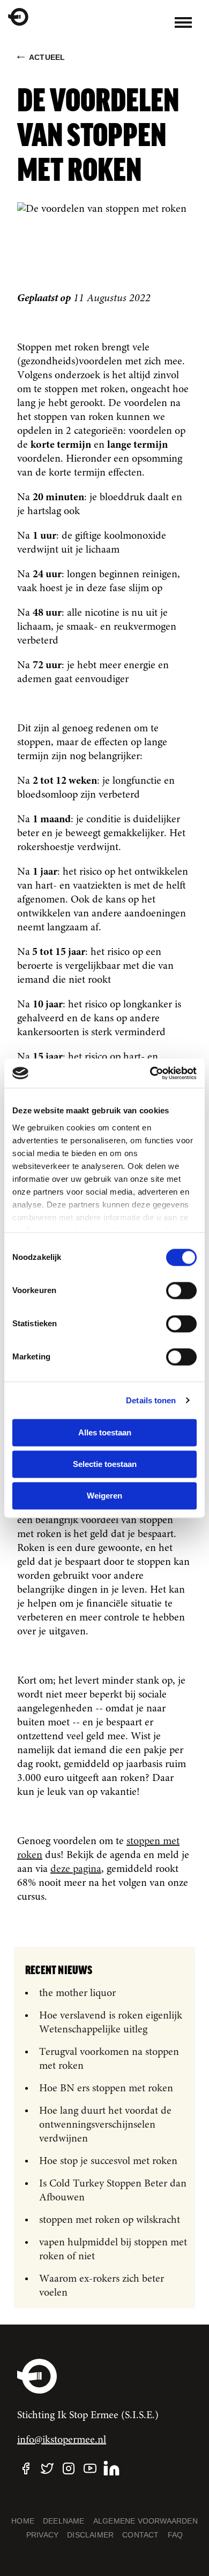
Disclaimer (90, 2535)
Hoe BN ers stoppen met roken (106, 2089)
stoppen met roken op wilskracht (110, 2220)
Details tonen (151, 1400)
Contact (140, 2535)
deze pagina (76, 1869)
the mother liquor (77, 1993)
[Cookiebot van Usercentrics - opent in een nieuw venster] (150, 1073)
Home (23, 2521)
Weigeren (104, 1496)
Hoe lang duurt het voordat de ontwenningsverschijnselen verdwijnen (105, 2125)
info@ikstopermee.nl (62, 2440)
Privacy (42, 2535)
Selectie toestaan (105, 1464)
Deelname (64, 2521)
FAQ (176, 2535)
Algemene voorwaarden (145, 2521)
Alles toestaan (105, 1432)
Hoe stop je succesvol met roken (108, 2161)
